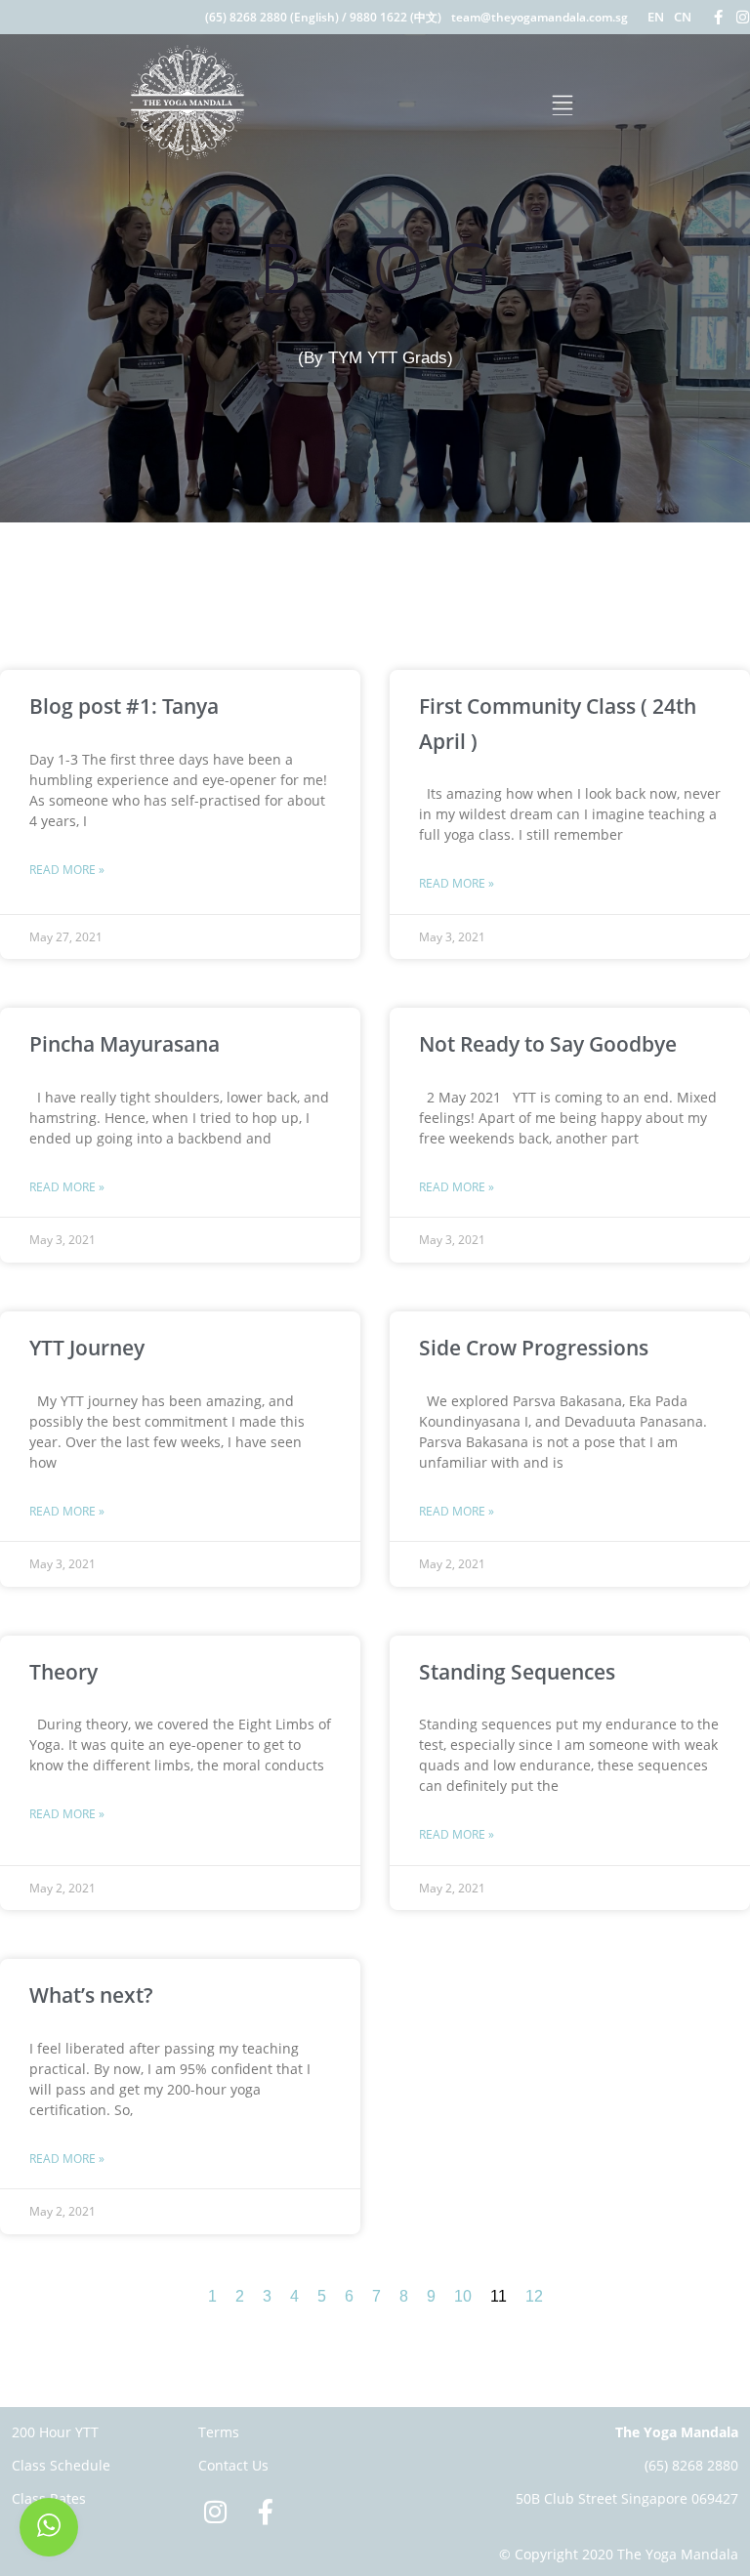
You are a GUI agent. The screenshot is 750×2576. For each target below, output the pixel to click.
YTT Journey (87, 1348)
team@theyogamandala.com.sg (540, 17)
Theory (63, 1672)
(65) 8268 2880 (691, 2465)
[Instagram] (743, 17)
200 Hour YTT (55, 2432)
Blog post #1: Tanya (124, 706)
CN (683, 17)
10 (463, 2296)
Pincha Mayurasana (125, 1044)
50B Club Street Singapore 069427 (627, 2498)
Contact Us (233, 2465)
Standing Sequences (517, 1672)
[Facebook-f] (718, 17)
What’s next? (91, 1995)
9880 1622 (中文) (396, 17)
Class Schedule (61, 2465)
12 (534, 2296)
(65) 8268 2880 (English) (272, 17)
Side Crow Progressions (534, 1348)
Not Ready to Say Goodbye (550, 1044)
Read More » (67, 870)
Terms (219, 2432)
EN (656, 17)
